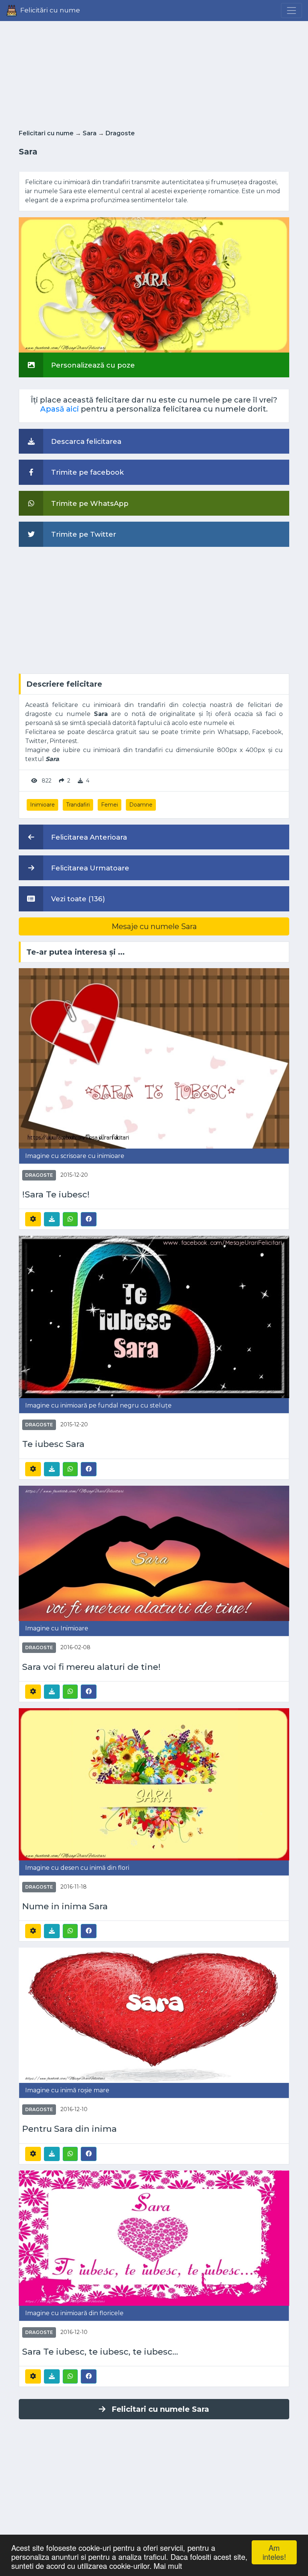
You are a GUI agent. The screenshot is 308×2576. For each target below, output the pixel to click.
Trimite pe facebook (87, 472)
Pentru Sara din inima (69, 2129)
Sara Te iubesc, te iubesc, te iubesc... (100, 2352)
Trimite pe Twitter (83, 534)
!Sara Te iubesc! (56, 1195)
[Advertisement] (154, 73)
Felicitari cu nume (46, 133)
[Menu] (291, 11)
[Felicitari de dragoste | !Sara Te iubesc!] (154, 1058)
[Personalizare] (33, 1219)
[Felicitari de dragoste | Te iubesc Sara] (154, 1316)
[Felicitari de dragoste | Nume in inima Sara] (154, 1784)
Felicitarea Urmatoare (89, 868)
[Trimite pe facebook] (89, 1219)
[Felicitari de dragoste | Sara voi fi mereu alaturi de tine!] (154, 1553)
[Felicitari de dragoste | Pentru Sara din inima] (154, 2015)
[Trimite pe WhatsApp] (70, 1219)
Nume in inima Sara (65, 1906)
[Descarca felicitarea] (52, 1219)
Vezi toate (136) (77, 899)
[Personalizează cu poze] (154, 284)
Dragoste (120, 133)
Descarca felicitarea (85, 441)
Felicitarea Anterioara (88, 837)
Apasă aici (60, 409)
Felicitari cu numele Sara (160, 2409)
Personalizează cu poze (92, 365)
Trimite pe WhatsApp (89, 503)
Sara (90, 133)
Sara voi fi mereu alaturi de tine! (91, 1667)
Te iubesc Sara (53, 1444)
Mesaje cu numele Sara (154, 926)
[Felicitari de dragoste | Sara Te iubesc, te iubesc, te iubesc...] (154, 2238)
